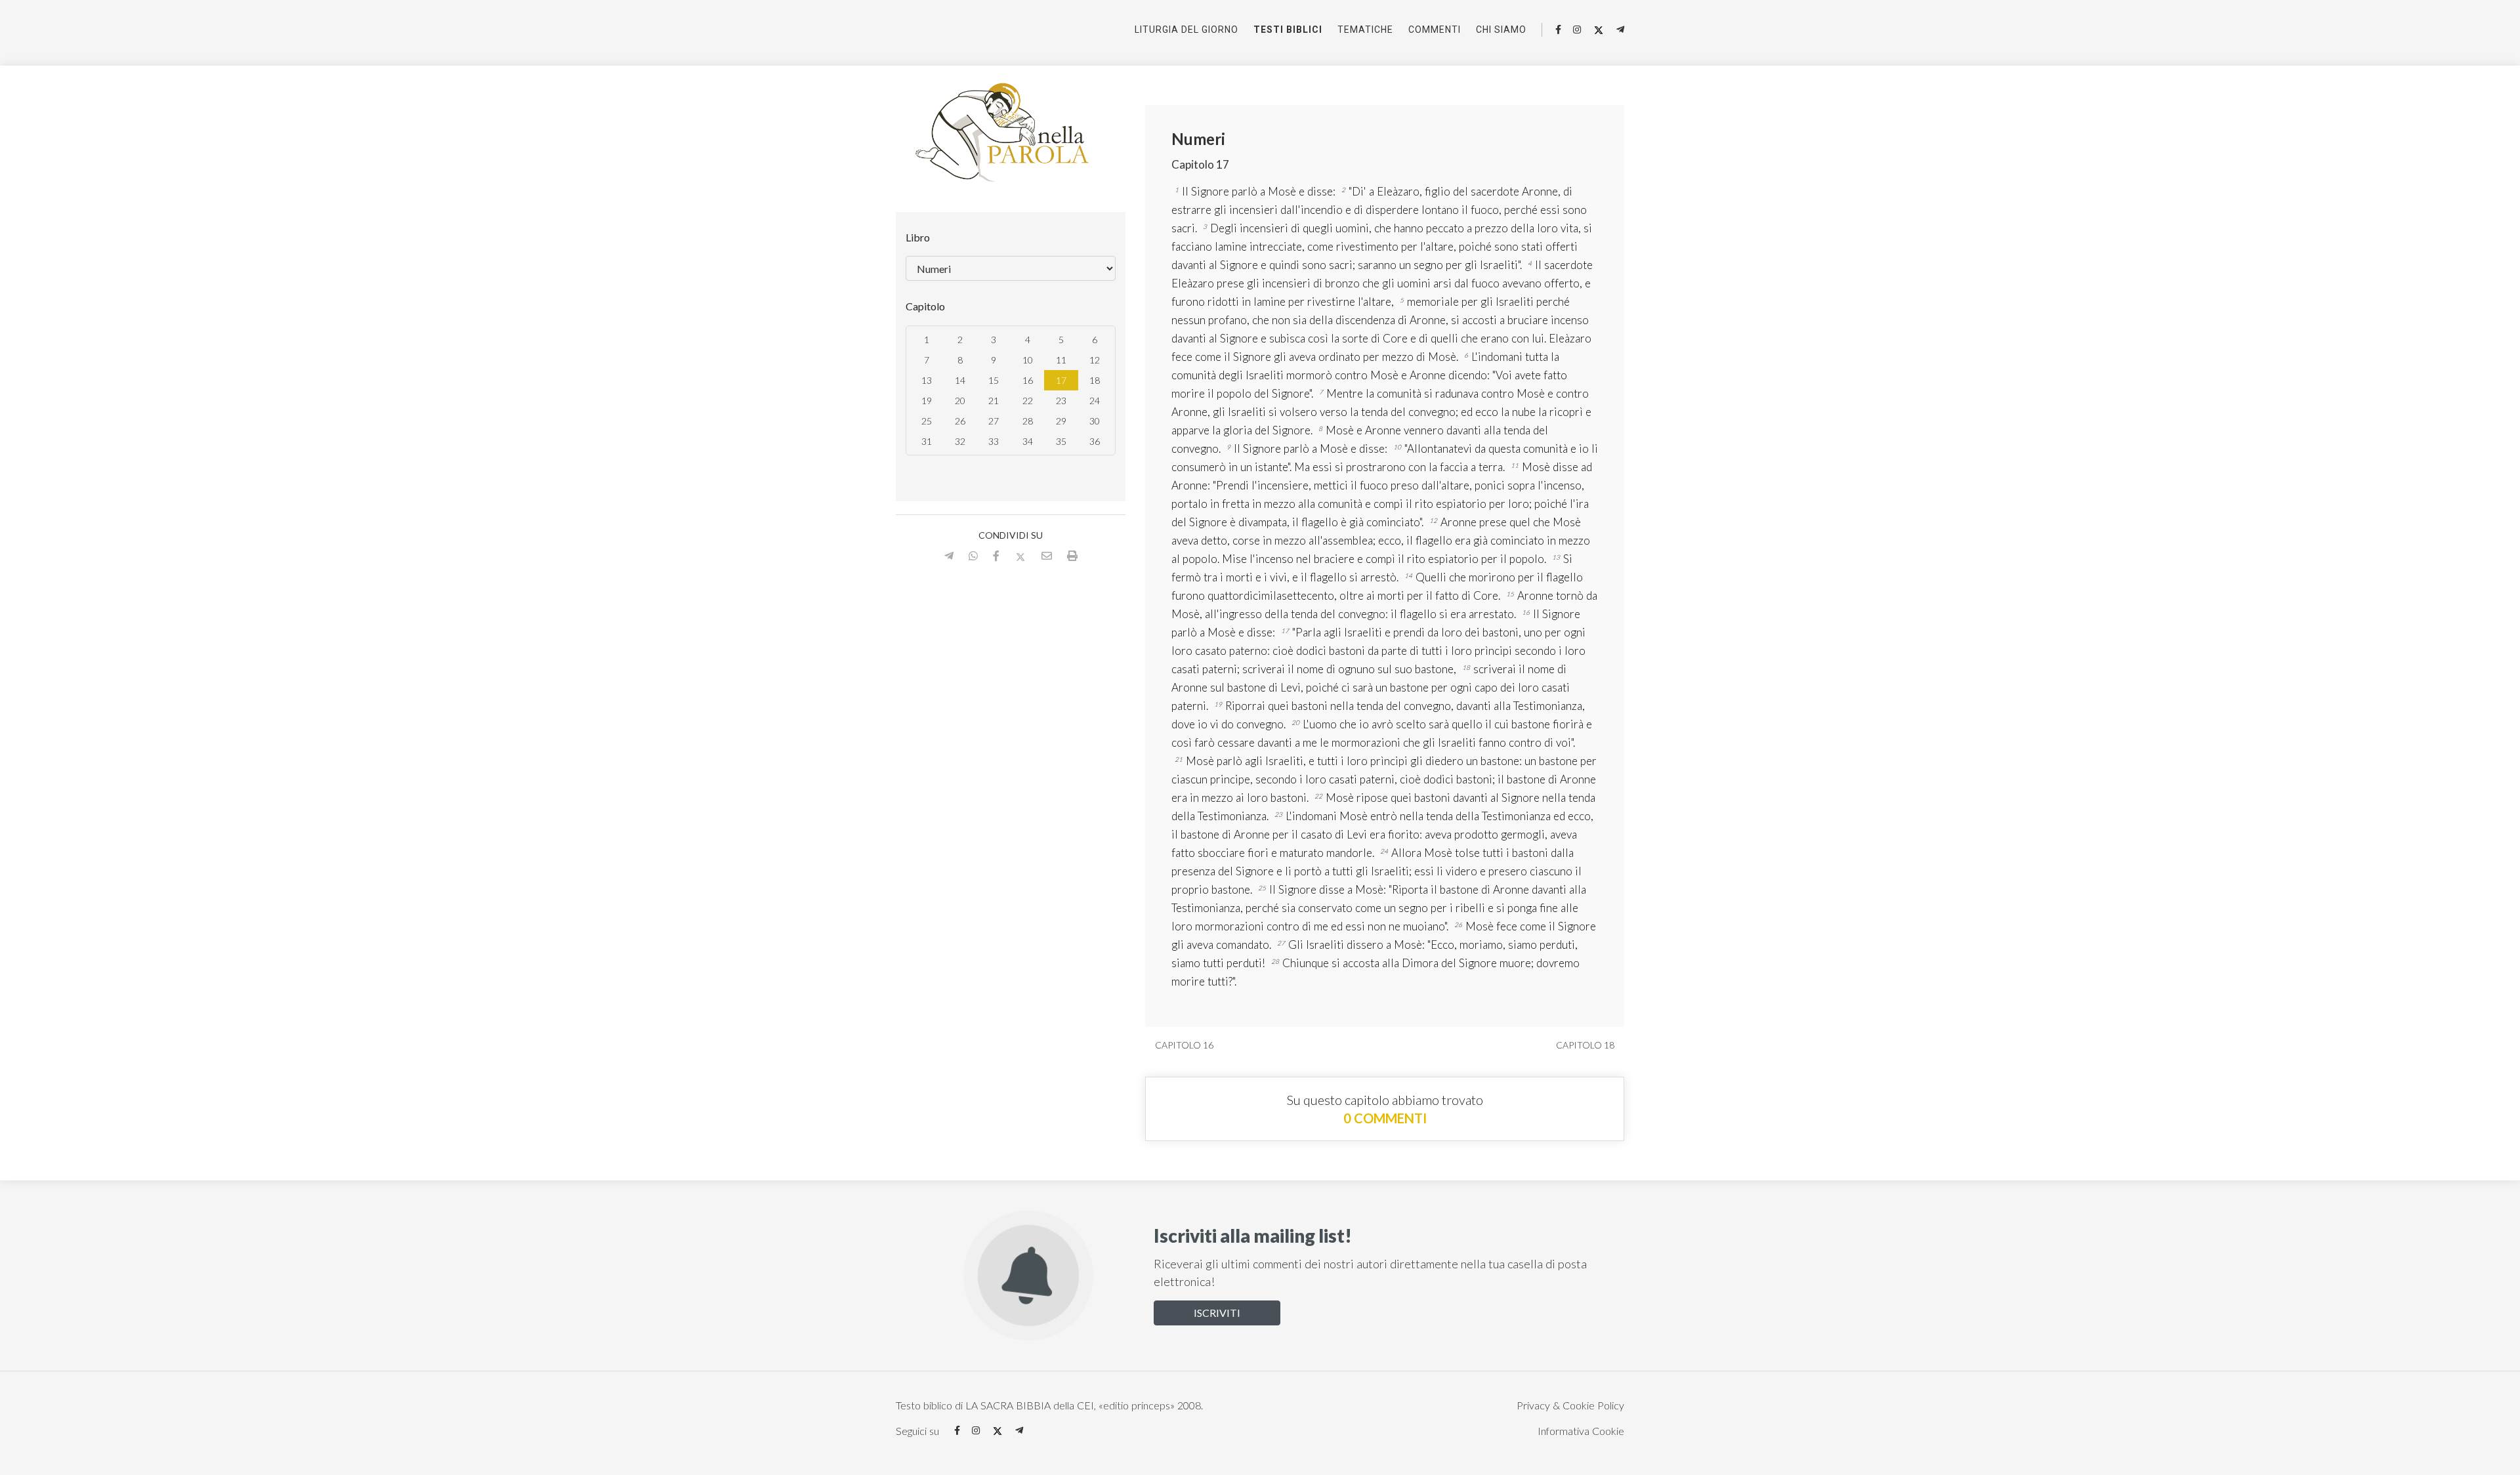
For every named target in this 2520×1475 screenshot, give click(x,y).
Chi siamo (1501, 30)
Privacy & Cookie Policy (1570, 1405)
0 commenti (1385, 1118)
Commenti (1435, 30)
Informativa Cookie (1581, 1431)
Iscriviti (1217, 1313)
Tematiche (1365, 30)
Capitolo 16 (1183, 1045)
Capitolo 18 (1586, 1045)
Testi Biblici (1288, 30)
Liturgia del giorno (1186, 30)
